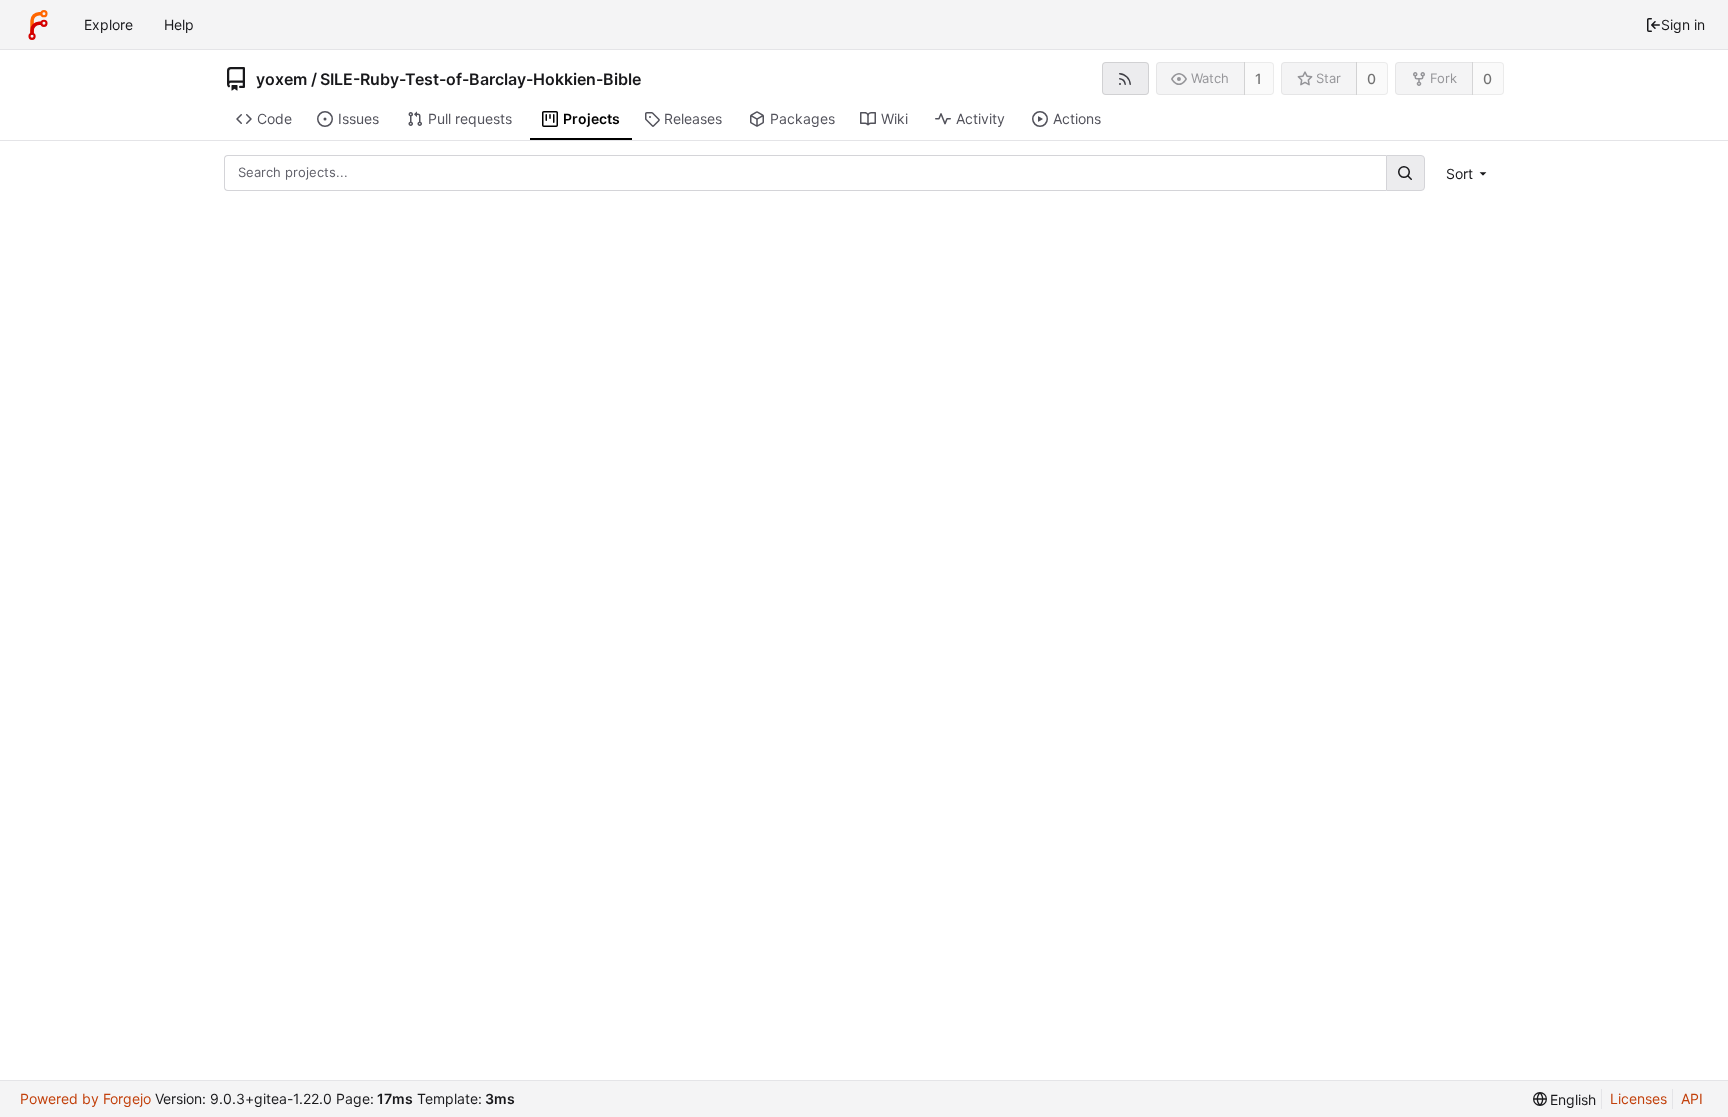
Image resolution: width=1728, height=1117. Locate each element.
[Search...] (1405, 172)
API (1692, 1098)
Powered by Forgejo (85, 1098)
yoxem (281, 79)
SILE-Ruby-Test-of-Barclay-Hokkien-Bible (480, 79)
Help (179, 24)
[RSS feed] (1125, 78)
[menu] (1468, 173)
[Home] (38, 25)
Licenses (1638, 1098)
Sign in (1683, 24)
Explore (108, 24)
